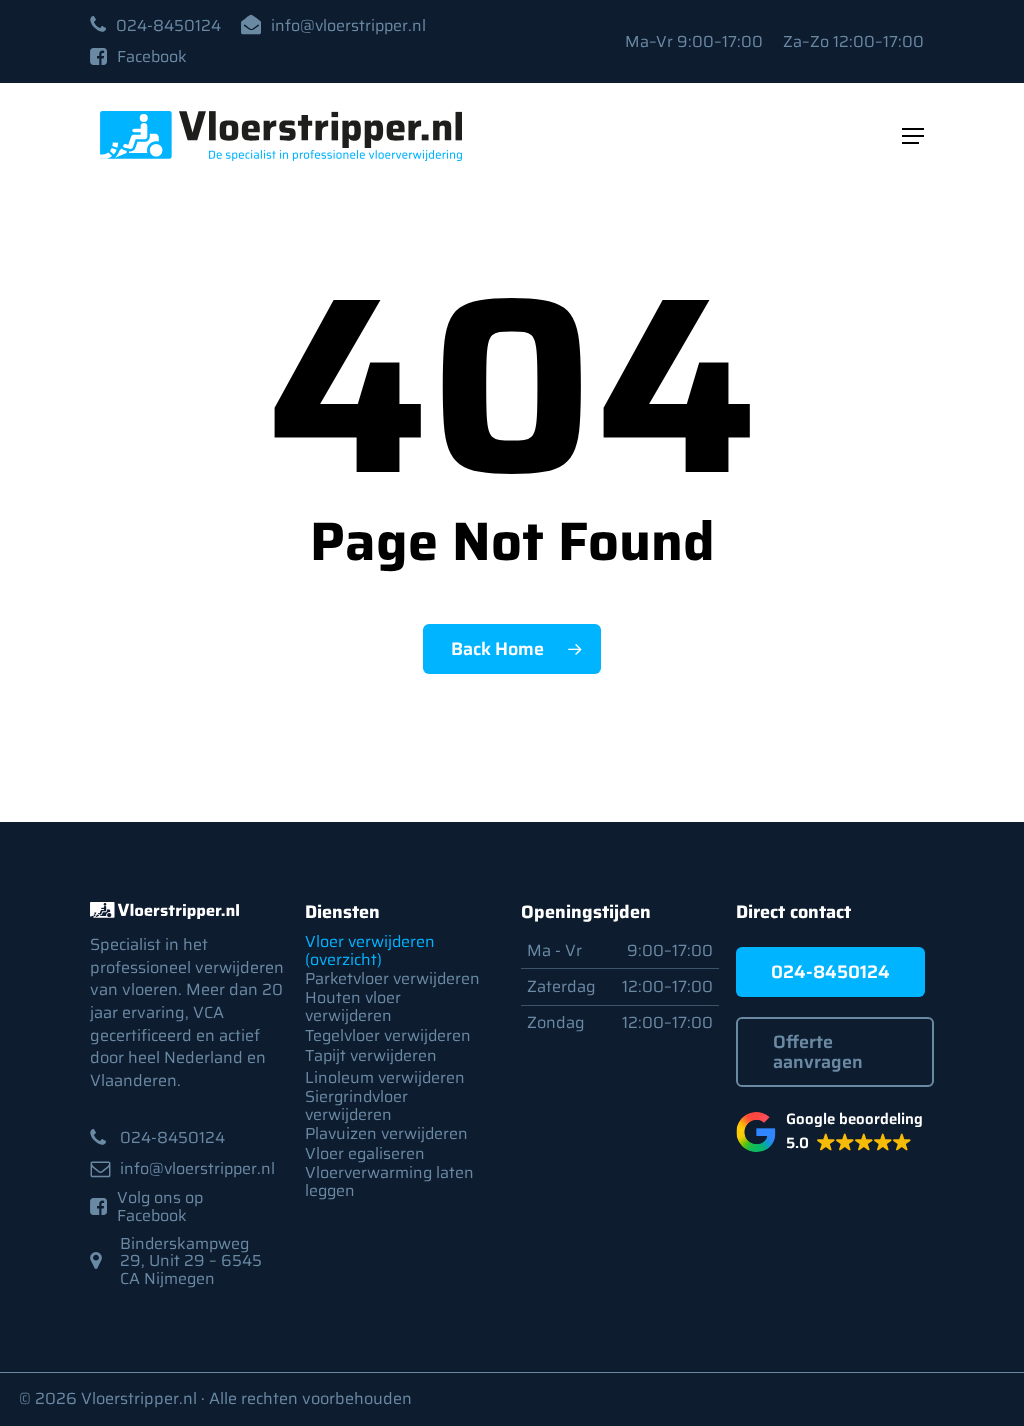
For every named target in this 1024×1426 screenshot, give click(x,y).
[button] (168, 26)
